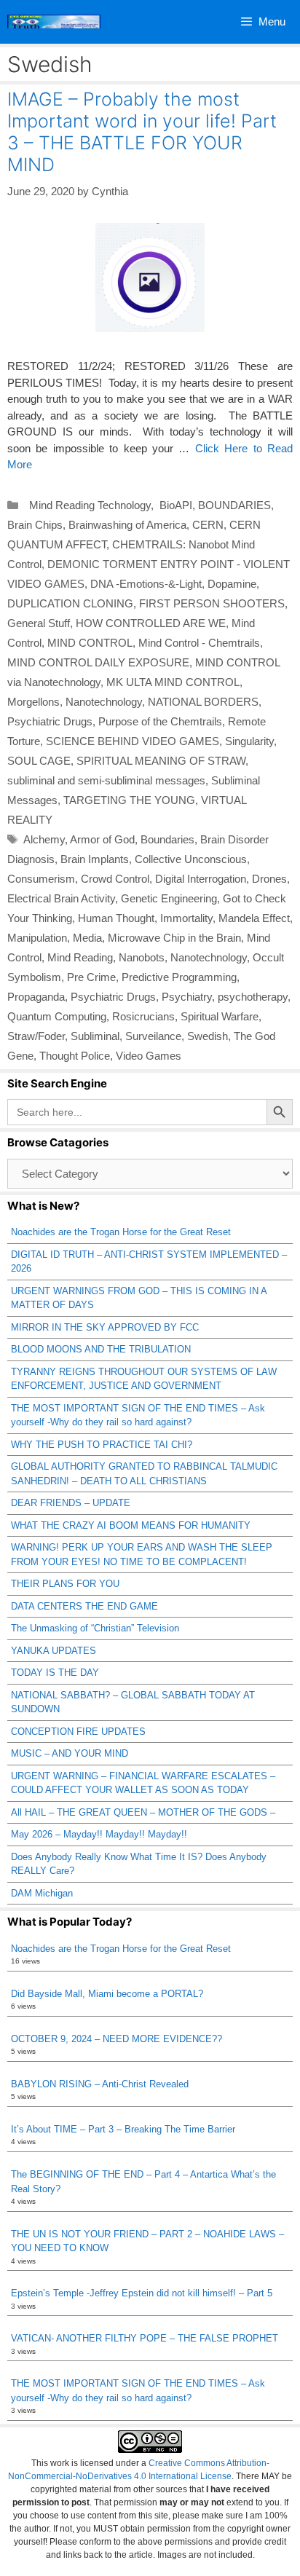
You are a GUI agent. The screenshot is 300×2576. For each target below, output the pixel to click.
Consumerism (41, 879)
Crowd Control (115, 879)
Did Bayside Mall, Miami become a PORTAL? (107, 1994)
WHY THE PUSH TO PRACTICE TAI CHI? (102, 1445)
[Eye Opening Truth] (54, 22)
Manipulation (37, 938)
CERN (208, 525)
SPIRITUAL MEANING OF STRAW (161, 761)
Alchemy (44, 839)
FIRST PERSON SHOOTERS (212, 603)
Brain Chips (35, 525)
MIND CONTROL (90, 643)
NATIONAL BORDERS (203, 702)
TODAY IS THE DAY (55, 1673)
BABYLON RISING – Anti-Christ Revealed (100, 2084)
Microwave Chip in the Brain (174, 938)
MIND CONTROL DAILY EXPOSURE (98, 662)
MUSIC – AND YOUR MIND (70, 1753)
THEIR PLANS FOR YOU (65, 1584)
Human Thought (116, 918)
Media (87, 938)
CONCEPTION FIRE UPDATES (78, 1732)
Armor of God (102, 839)
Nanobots (142, 957)
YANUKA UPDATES (54, 1651)
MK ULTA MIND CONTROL (173, 682)
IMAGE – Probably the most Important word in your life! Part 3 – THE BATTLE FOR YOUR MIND (142, 132)
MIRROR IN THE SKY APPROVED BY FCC (105, 1327)
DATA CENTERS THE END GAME (84, 1606)
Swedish (208, 1036)
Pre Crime (91, 977)
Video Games (149, 1056)
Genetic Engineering (169, 898)
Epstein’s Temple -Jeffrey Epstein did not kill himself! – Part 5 (142, 2293)
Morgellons (33, 702)
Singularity (249, 741)
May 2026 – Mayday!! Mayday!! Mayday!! (99, 1834)
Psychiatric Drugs (50, 721)
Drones (269, 879)
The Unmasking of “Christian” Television (95, 1628)
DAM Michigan (42, 1893)
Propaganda (36, 997)
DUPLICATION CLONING (70, 603)
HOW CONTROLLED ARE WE (151, 623)
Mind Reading (80, 957)
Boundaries (167, 839)
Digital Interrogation (201, 879)
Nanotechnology (104, 702)
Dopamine (232, 584)
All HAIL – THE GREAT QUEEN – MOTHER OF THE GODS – (143, 1812)
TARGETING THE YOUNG (129, 800)
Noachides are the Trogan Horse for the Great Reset (121, 1232)
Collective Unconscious (191, 859)
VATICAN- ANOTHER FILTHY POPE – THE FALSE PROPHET (145, 2338)
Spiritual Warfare (220, 1016)
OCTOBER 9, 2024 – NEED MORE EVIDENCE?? (117, 2039)
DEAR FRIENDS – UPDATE (71, 1503)
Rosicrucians (143, 1016)
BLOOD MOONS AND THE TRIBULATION (101, 1349)
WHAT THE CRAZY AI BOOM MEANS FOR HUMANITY (131, 1525)
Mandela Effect (254, 918)
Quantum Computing (57, 1016)
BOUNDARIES (234, 505)
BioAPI (174, 505)
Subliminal (95, 1036)
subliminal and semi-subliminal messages (106, 780)
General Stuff (39, 623)
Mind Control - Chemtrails (199, 643)
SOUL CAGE (39, 761)
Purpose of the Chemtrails (160, 721)
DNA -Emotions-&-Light (146, 584)
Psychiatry (187, 997)
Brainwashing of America (127, 525)
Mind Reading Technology (87, 505)
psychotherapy (253, 997)
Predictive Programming (179, 977)
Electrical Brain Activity (61, 898)
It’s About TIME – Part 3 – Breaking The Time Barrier (123, 2129)
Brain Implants (95, 859)
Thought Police (75, 1056)
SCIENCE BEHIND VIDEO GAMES (133, 741)
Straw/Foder (36, 1036)
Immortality (186, 918)
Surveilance (153, 1036)
